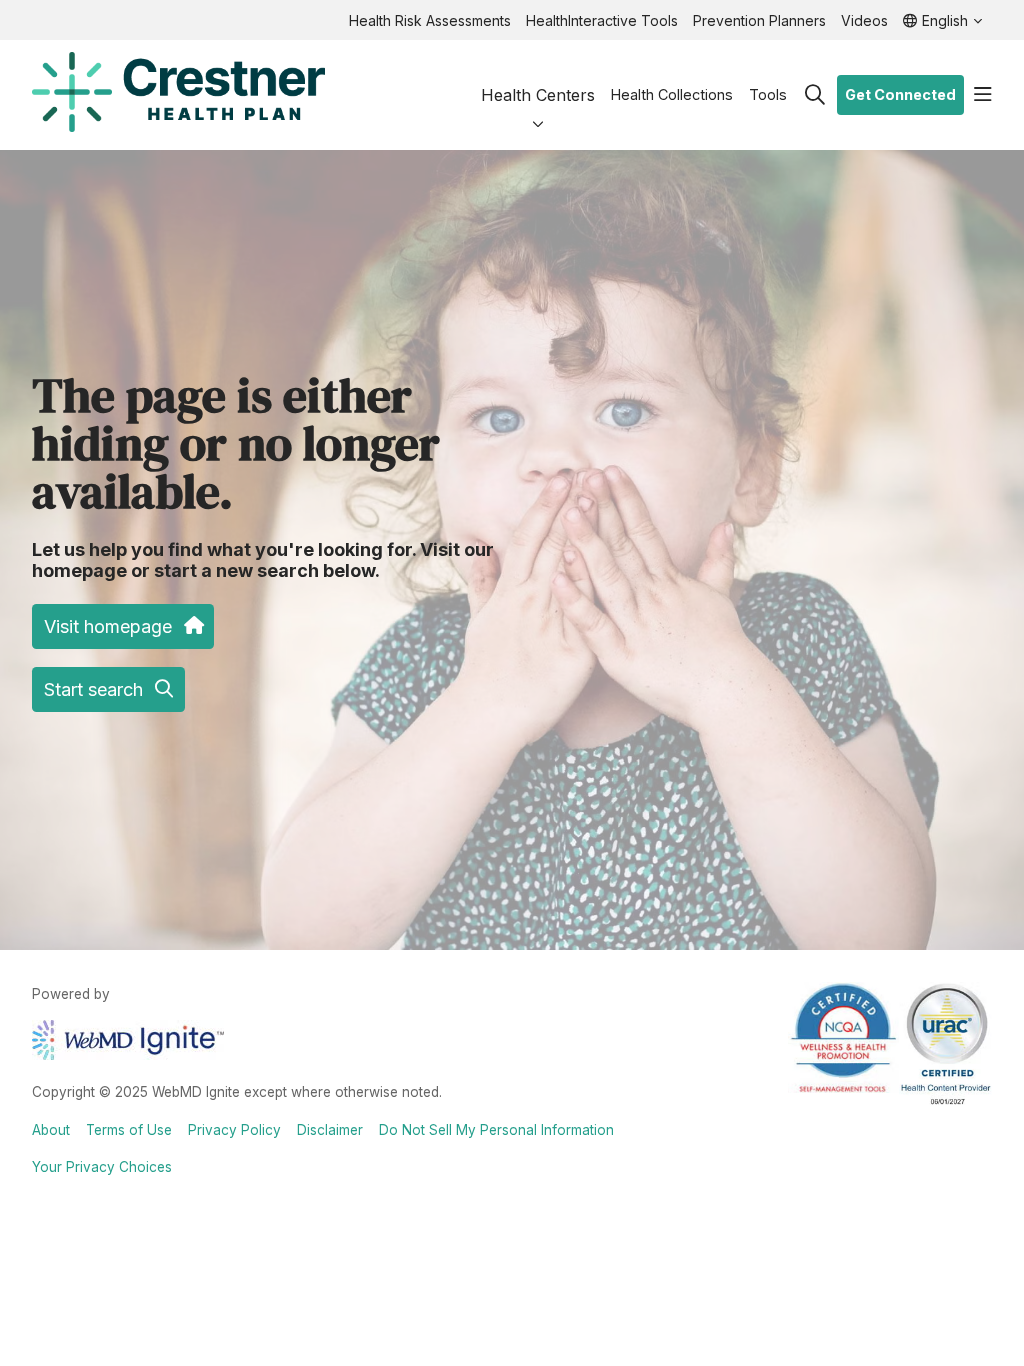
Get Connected (900, 94)
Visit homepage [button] (108, 626)
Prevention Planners (759, 20)
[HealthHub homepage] (178, 95)
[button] (983, 95)
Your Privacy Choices (102, 1167)
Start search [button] (93, 689)
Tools (768, 94)
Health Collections (672, 94)
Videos (864, 20)
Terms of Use (129, 1130)
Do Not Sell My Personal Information (496, 1130)
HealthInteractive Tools (602, 20)
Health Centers (538, 95)
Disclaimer (330, 1130)
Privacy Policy (234, 1130)
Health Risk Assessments (430, 20)
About (51, 1130)
